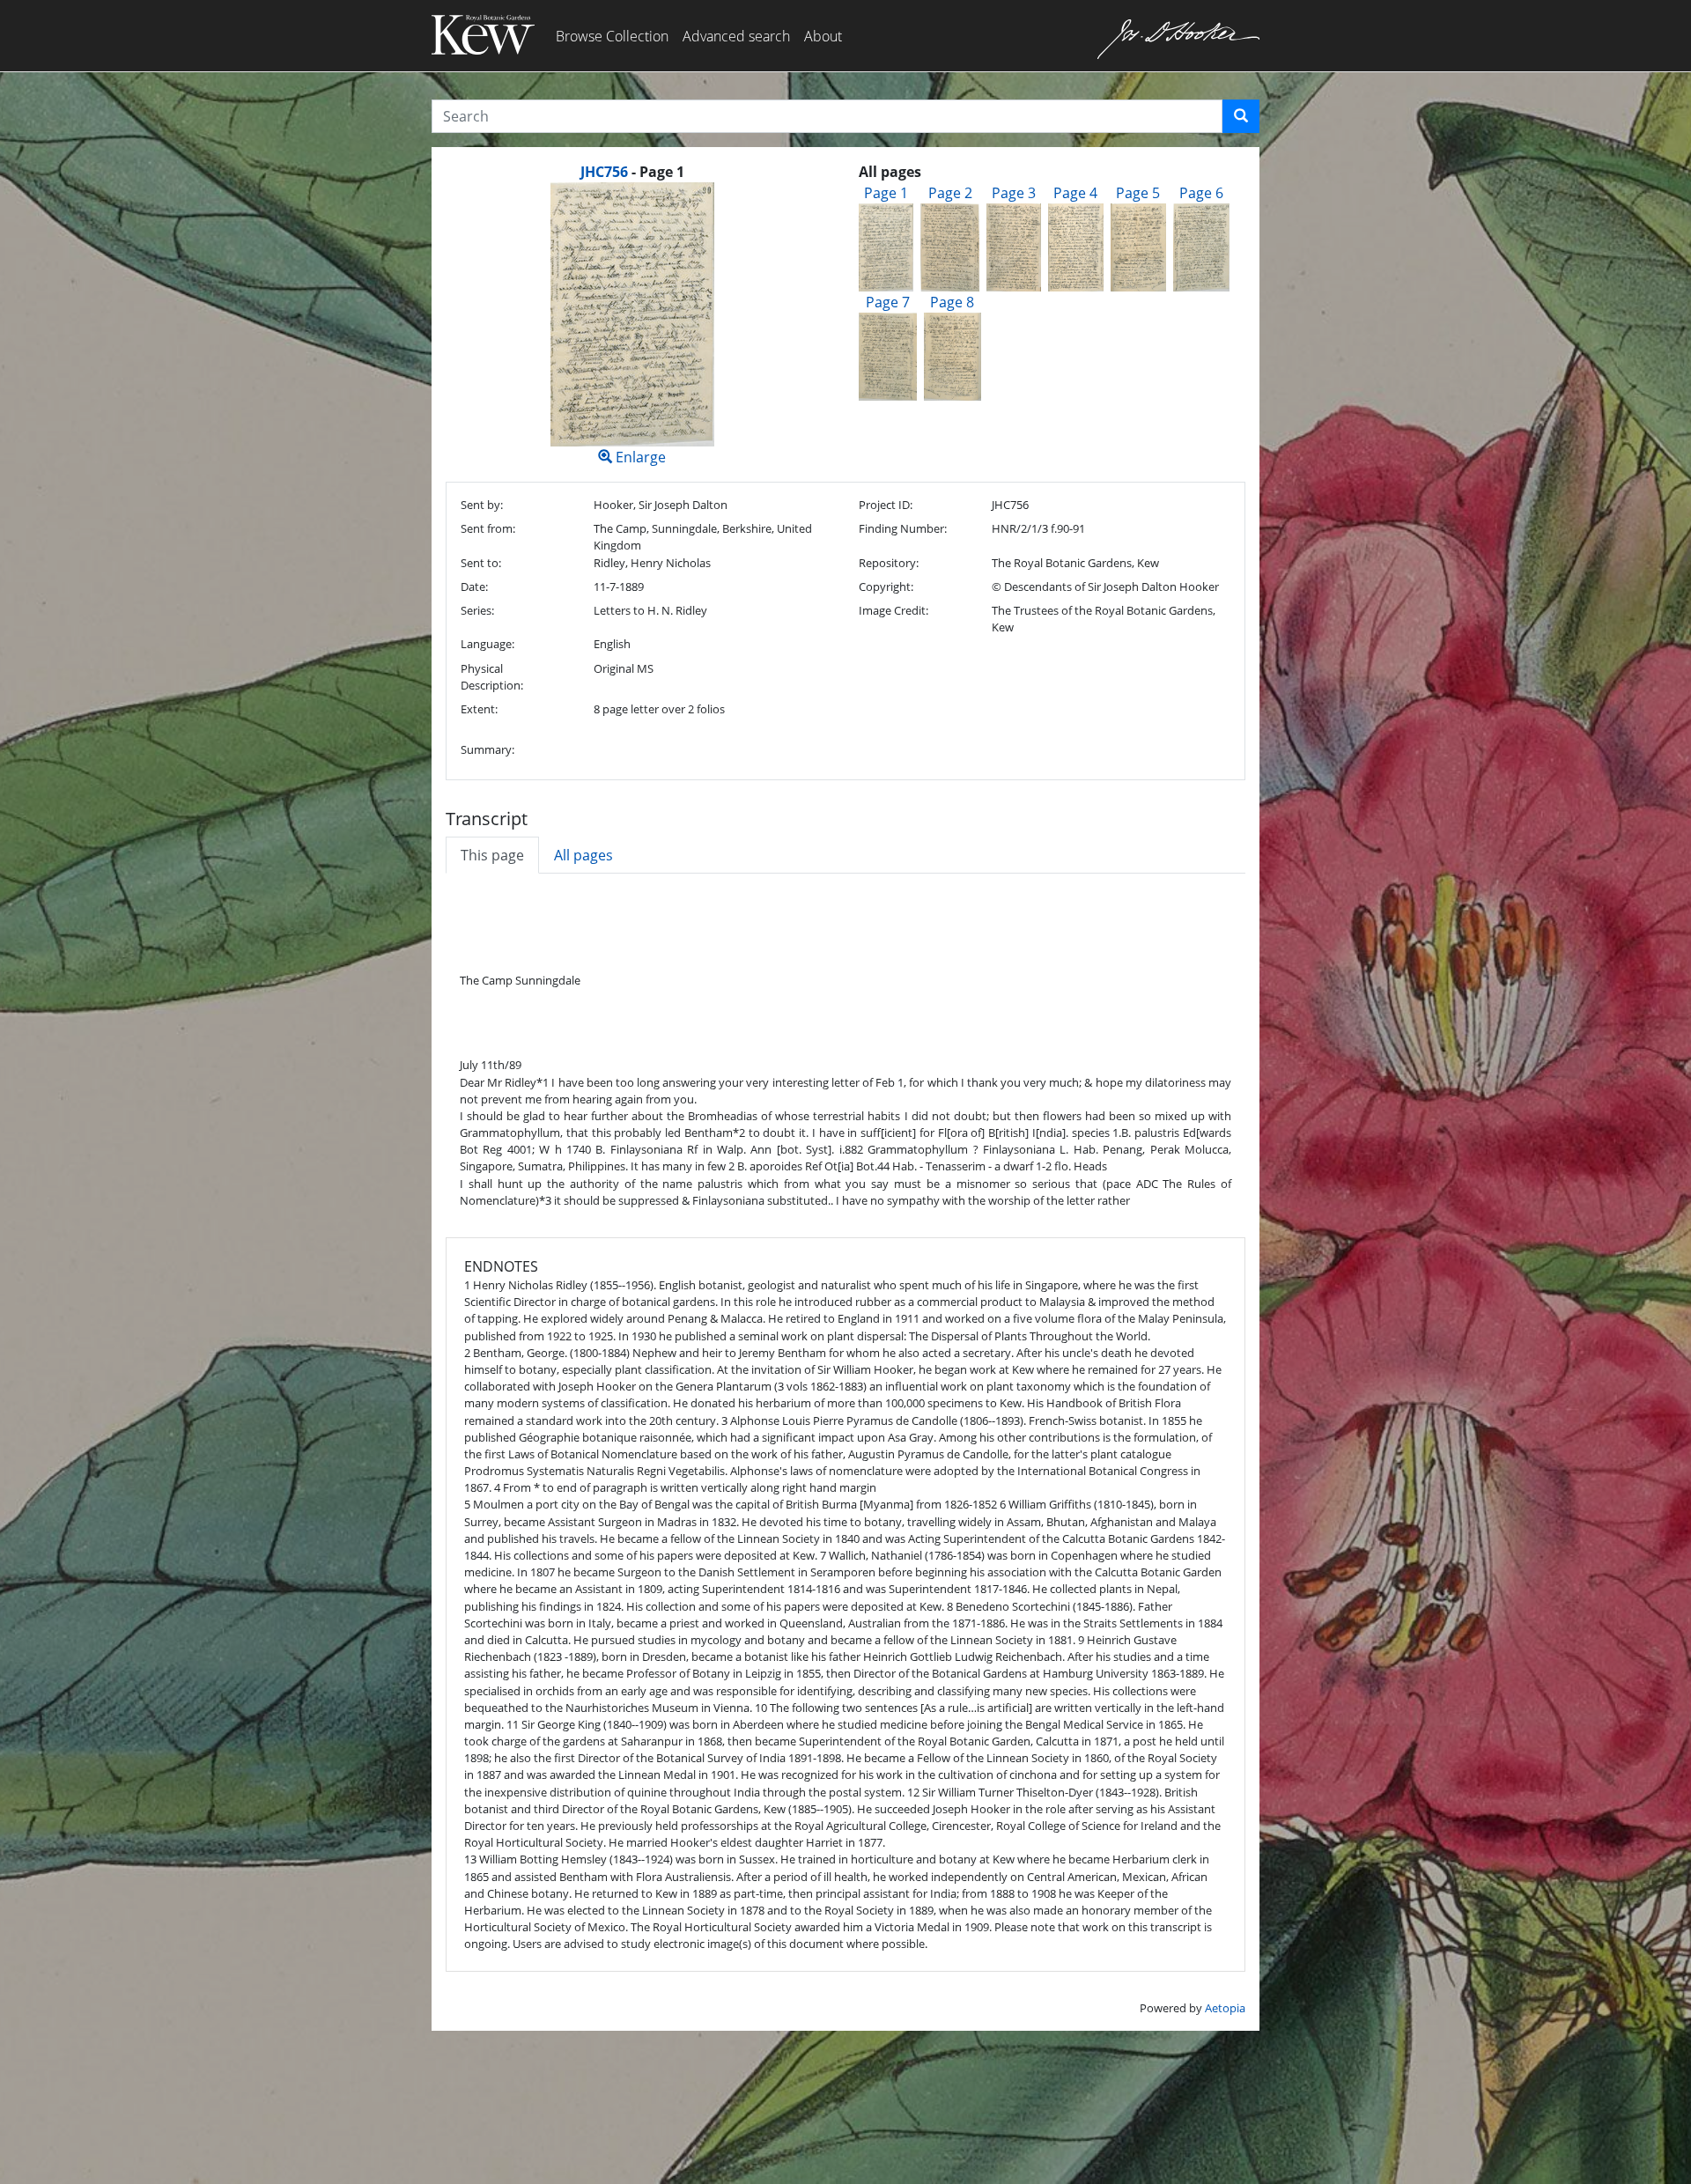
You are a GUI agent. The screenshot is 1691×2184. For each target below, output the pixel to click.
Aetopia (1225, 2008)
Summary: (487, 749)
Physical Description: (492, 677)
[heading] (632, 172)
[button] (1241, 116)
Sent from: (488, 528)
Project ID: (886, 505)
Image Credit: (893, 610)
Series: (477, 610)
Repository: (889, 563)
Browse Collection (612, 36)
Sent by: (482, 505)
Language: (487, 644)
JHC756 (604, 172)
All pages (583, 855)
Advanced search (736, 36)
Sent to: (481, 563)
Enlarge (639, 457)
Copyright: (886, 587)
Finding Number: (903, 528)
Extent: (479, 709)
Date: (474, 587)
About (823, 36)
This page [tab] (492, 855)
